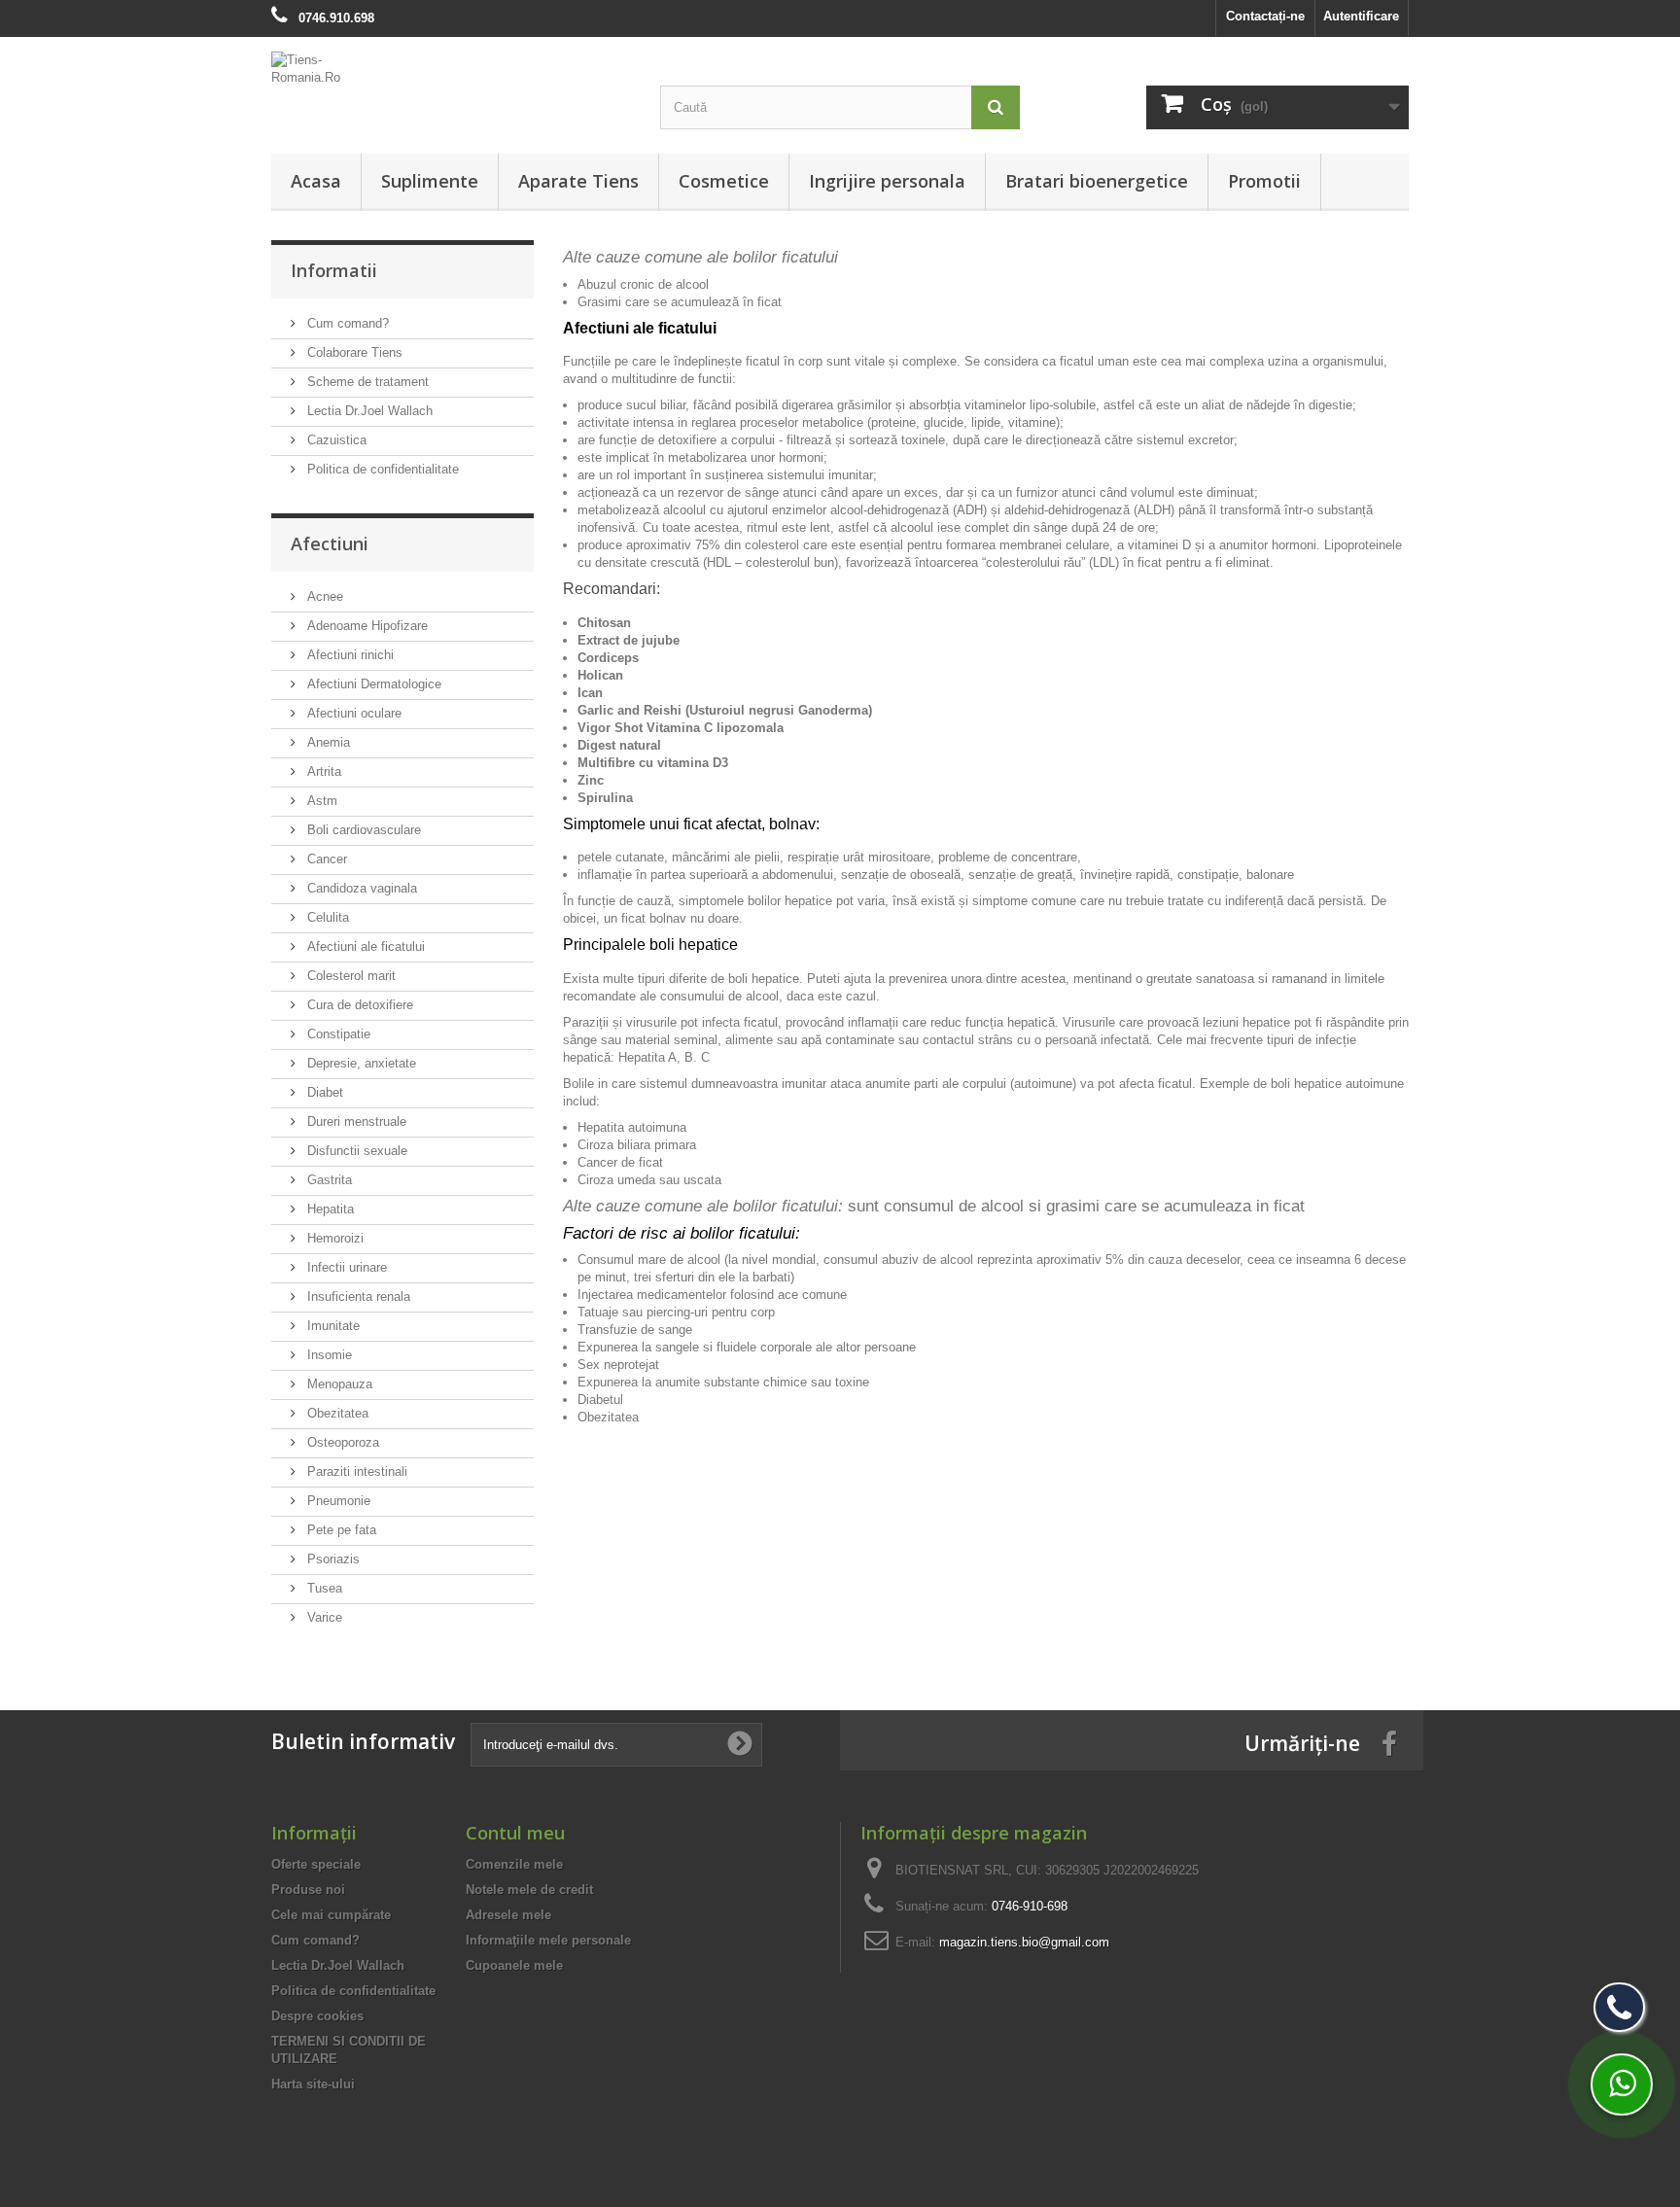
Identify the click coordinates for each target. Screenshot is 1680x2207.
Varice (323, 1617)
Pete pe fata (340, 1530)
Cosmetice (724, 181)
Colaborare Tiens (353, 352)
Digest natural (619, 745)
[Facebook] (1389, 1743)
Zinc (591, 780)
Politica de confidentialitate (381, 469)
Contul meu (515, 1833)
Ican (590, 693)
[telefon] (1619, 2007)
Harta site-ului (313, 2084)
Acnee (323, 596)
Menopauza (338, 1384)
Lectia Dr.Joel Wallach (368, 411)
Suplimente (430, 181)
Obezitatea (336, 1413)
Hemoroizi (333, 1238)
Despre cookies (317, 2016)
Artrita (322, 771)
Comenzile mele (514, 1864)
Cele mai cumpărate (331, 1915)
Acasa (316, 181)
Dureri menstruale (355, 1121)
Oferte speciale (316, 1864)
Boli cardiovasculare (362, 830)
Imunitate (332, 1326)
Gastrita (328, 1180)
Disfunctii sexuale (355, 1151)
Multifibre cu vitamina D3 (653, 763)
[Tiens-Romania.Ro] (451, 69)
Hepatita (329, 1209)
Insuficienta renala (357, 1296)
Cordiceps (608, 658)
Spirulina (605, 798)
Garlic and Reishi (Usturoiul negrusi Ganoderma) (725, 710)
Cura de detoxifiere (358, 1005)
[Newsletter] (740, 1744)
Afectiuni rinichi (349, 655)
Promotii (1264, 181)
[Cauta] (996, 107)
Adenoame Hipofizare (366, 626)
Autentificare (1361, 16)
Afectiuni (330, 543)
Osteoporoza (341, 1442)
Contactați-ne (1265, 16)
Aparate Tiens (578, 181)
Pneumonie (337, 1501)
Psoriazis (332, 1559)
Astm (320, 801)
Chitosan (604, 623)
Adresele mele (508, 1915)
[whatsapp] (1622, 2084)
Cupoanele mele (514, 1965)
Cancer (325, 859)
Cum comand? (346, 323)
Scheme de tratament (366, 382)
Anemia (327, 742)
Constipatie (337, 1034)
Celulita (326, 917)
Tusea (323, 1588)
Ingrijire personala (887, 181)
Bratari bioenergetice (1097, 181)
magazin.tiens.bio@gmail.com (1024, 1942)
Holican (600, 675)
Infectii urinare (345, 1267)
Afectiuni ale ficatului (364, 946)
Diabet (323, 1092)
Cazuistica (335, 440)
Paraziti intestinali (355, 1471)
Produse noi (308, 1890)
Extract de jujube (629, 640)
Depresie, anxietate (360, 1063)
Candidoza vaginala (360, 888)
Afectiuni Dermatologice (372, 684)
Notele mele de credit (529, 1890)
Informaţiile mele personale (548, 1940)
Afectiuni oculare (352, 713)
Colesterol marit (350, 976)
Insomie (328, 1355)
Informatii (334, 270)
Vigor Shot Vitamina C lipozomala (681, 728)
